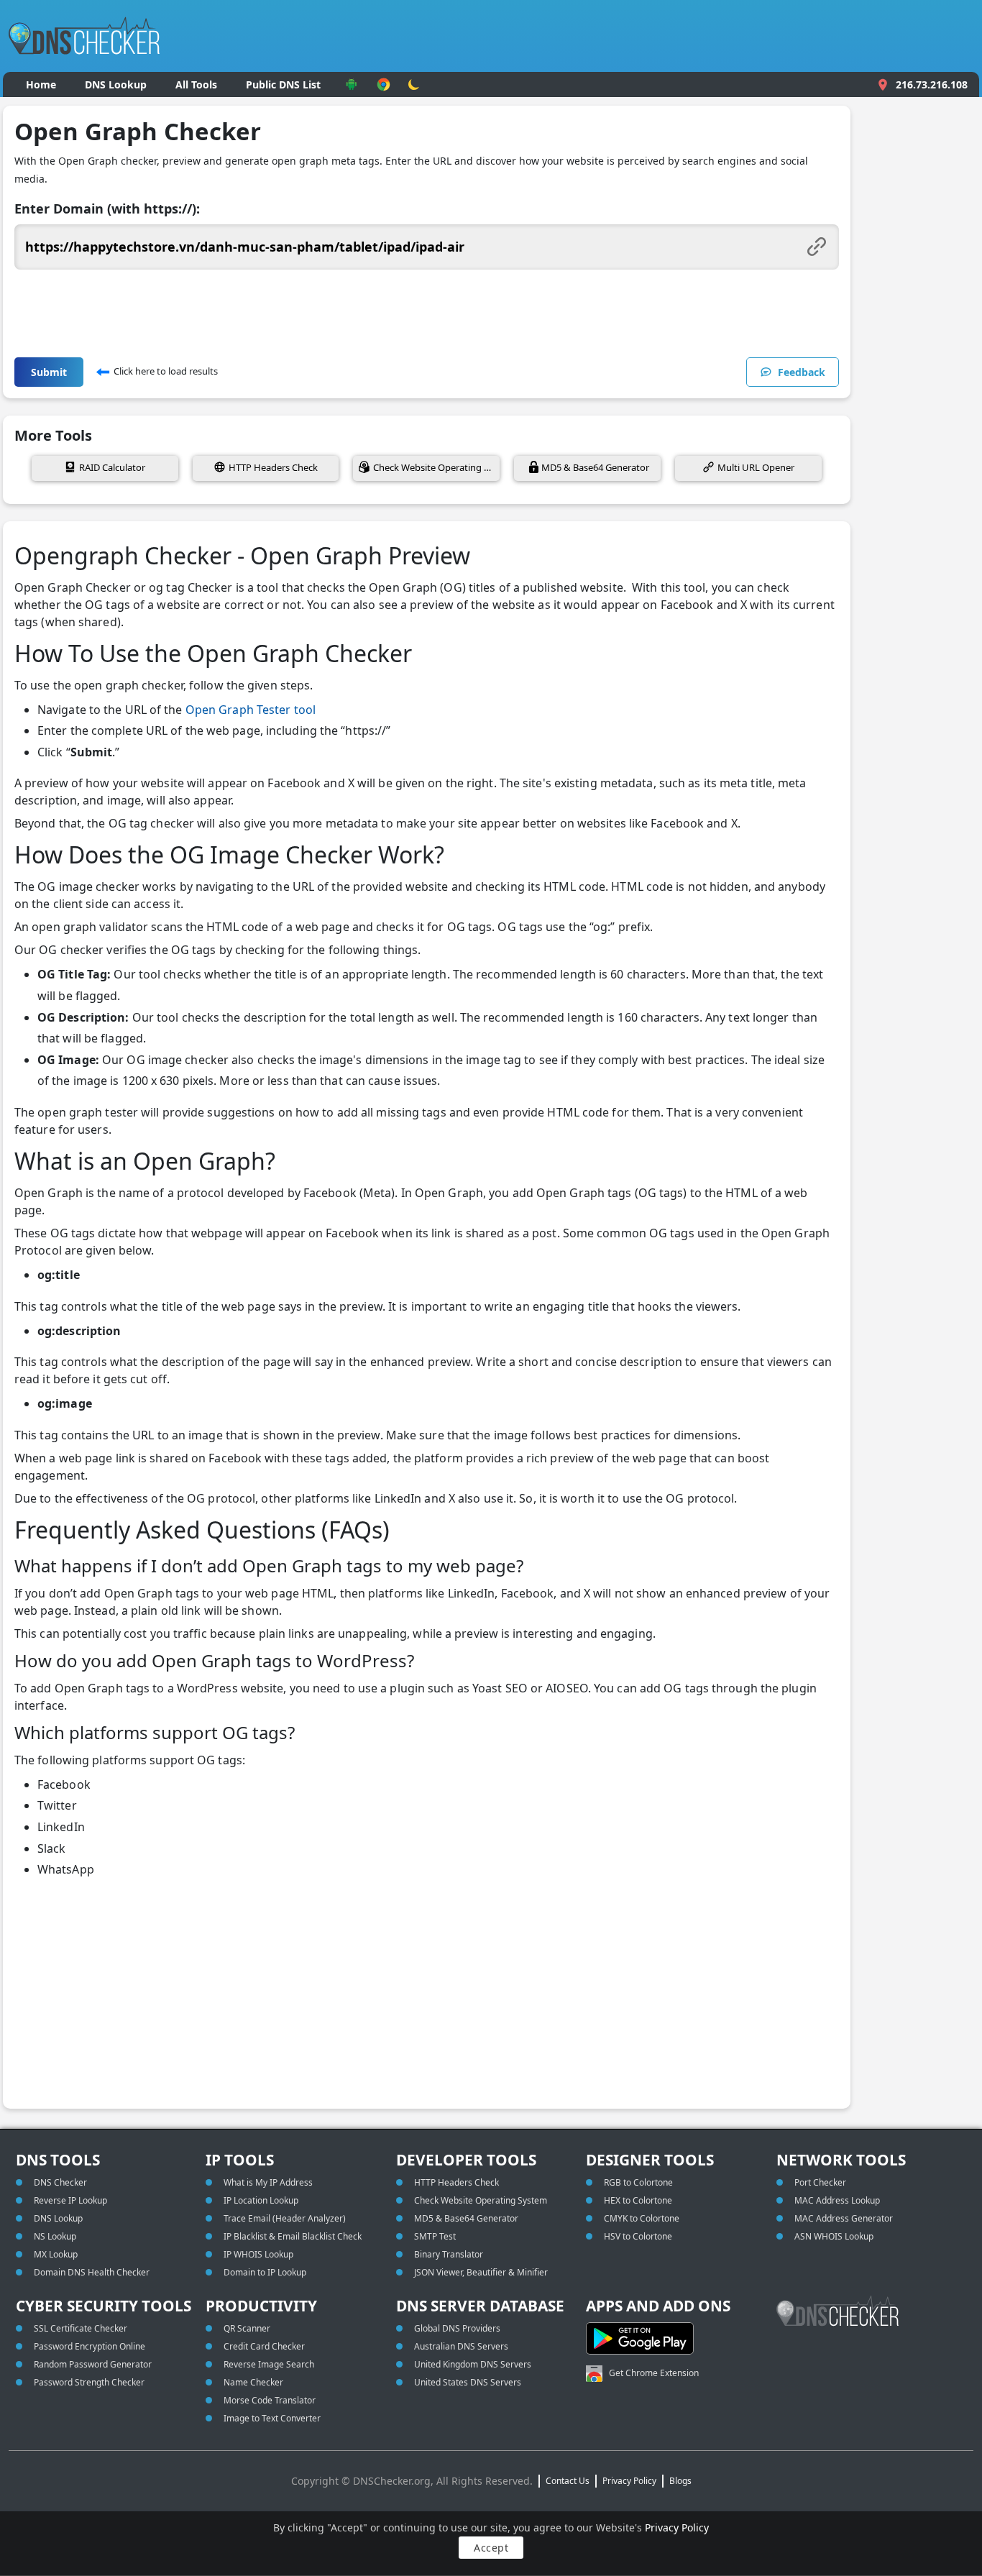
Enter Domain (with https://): (107, 208)
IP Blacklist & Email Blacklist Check (293, 2236)
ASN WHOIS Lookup (834, 2236)
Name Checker (253, 2382)
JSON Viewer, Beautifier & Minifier (481, 2272)
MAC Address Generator (844, 2218)
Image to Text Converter (272, 2418)
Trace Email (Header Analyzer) (285, 2218)
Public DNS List (283, 84)
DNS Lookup (116, 84)
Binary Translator (449, 2254)
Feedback (802, 372)
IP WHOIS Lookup (258, 2254)
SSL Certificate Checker (81, 2328)
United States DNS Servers (468, 2382)
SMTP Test (435, 2236)
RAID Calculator (112, 467)
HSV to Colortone (638, 2236)
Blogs (680, 2481)
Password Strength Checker (89, 2382)
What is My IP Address (268, 2182)
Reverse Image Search (269, 2364)
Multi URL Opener (756, 467)
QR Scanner (247, 2328)
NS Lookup (55, 2236)
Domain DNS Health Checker (92, 2272)
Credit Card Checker (264, 2346)
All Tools (196, 84)
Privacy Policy (677, 2527)
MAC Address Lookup (837, 2200)
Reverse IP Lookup (70, 2200)
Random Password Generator (93, 2364)
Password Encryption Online (90, 2346)
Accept (491, 2548)
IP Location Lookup (261, 2200)
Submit (49, 372)
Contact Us (568, 2481)
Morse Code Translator (270, 2400)
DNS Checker (60, 2182)
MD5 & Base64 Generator (595, 467)
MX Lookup (56, 2254)
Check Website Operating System (436, 467)
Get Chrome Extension (654, 2373)
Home (41, 84)
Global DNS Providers (457, 2328)
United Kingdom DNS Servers (473, 2364)
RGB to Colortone (638, 2182)
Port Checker (820, 2182)
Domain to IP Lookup (265, 2272)
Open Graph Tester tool (251, 710)
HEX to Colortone (638, 2200)
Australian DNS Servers (461, 2346)
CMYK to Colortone (642, 2218)
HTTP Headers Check (273, 467)
